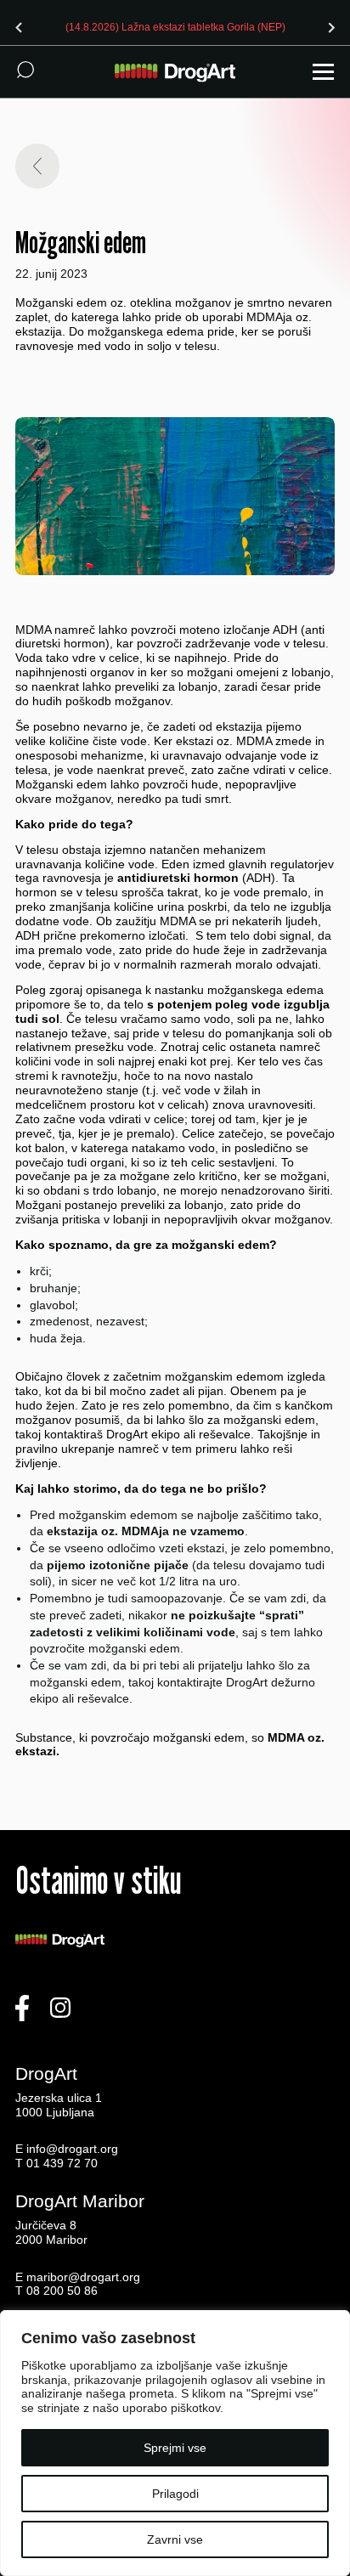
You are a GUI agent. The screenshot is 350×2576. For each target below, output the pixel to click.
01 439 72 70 (62, 2163)
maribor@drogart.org (83, 2277)
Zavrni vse (175, 2539)
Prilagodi (175, 2494)
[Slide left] (19, 27)
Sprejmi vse (175, 2448)
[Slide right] (331, 27)
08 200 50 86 (62, 2291)
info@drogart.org (72, 2149)
